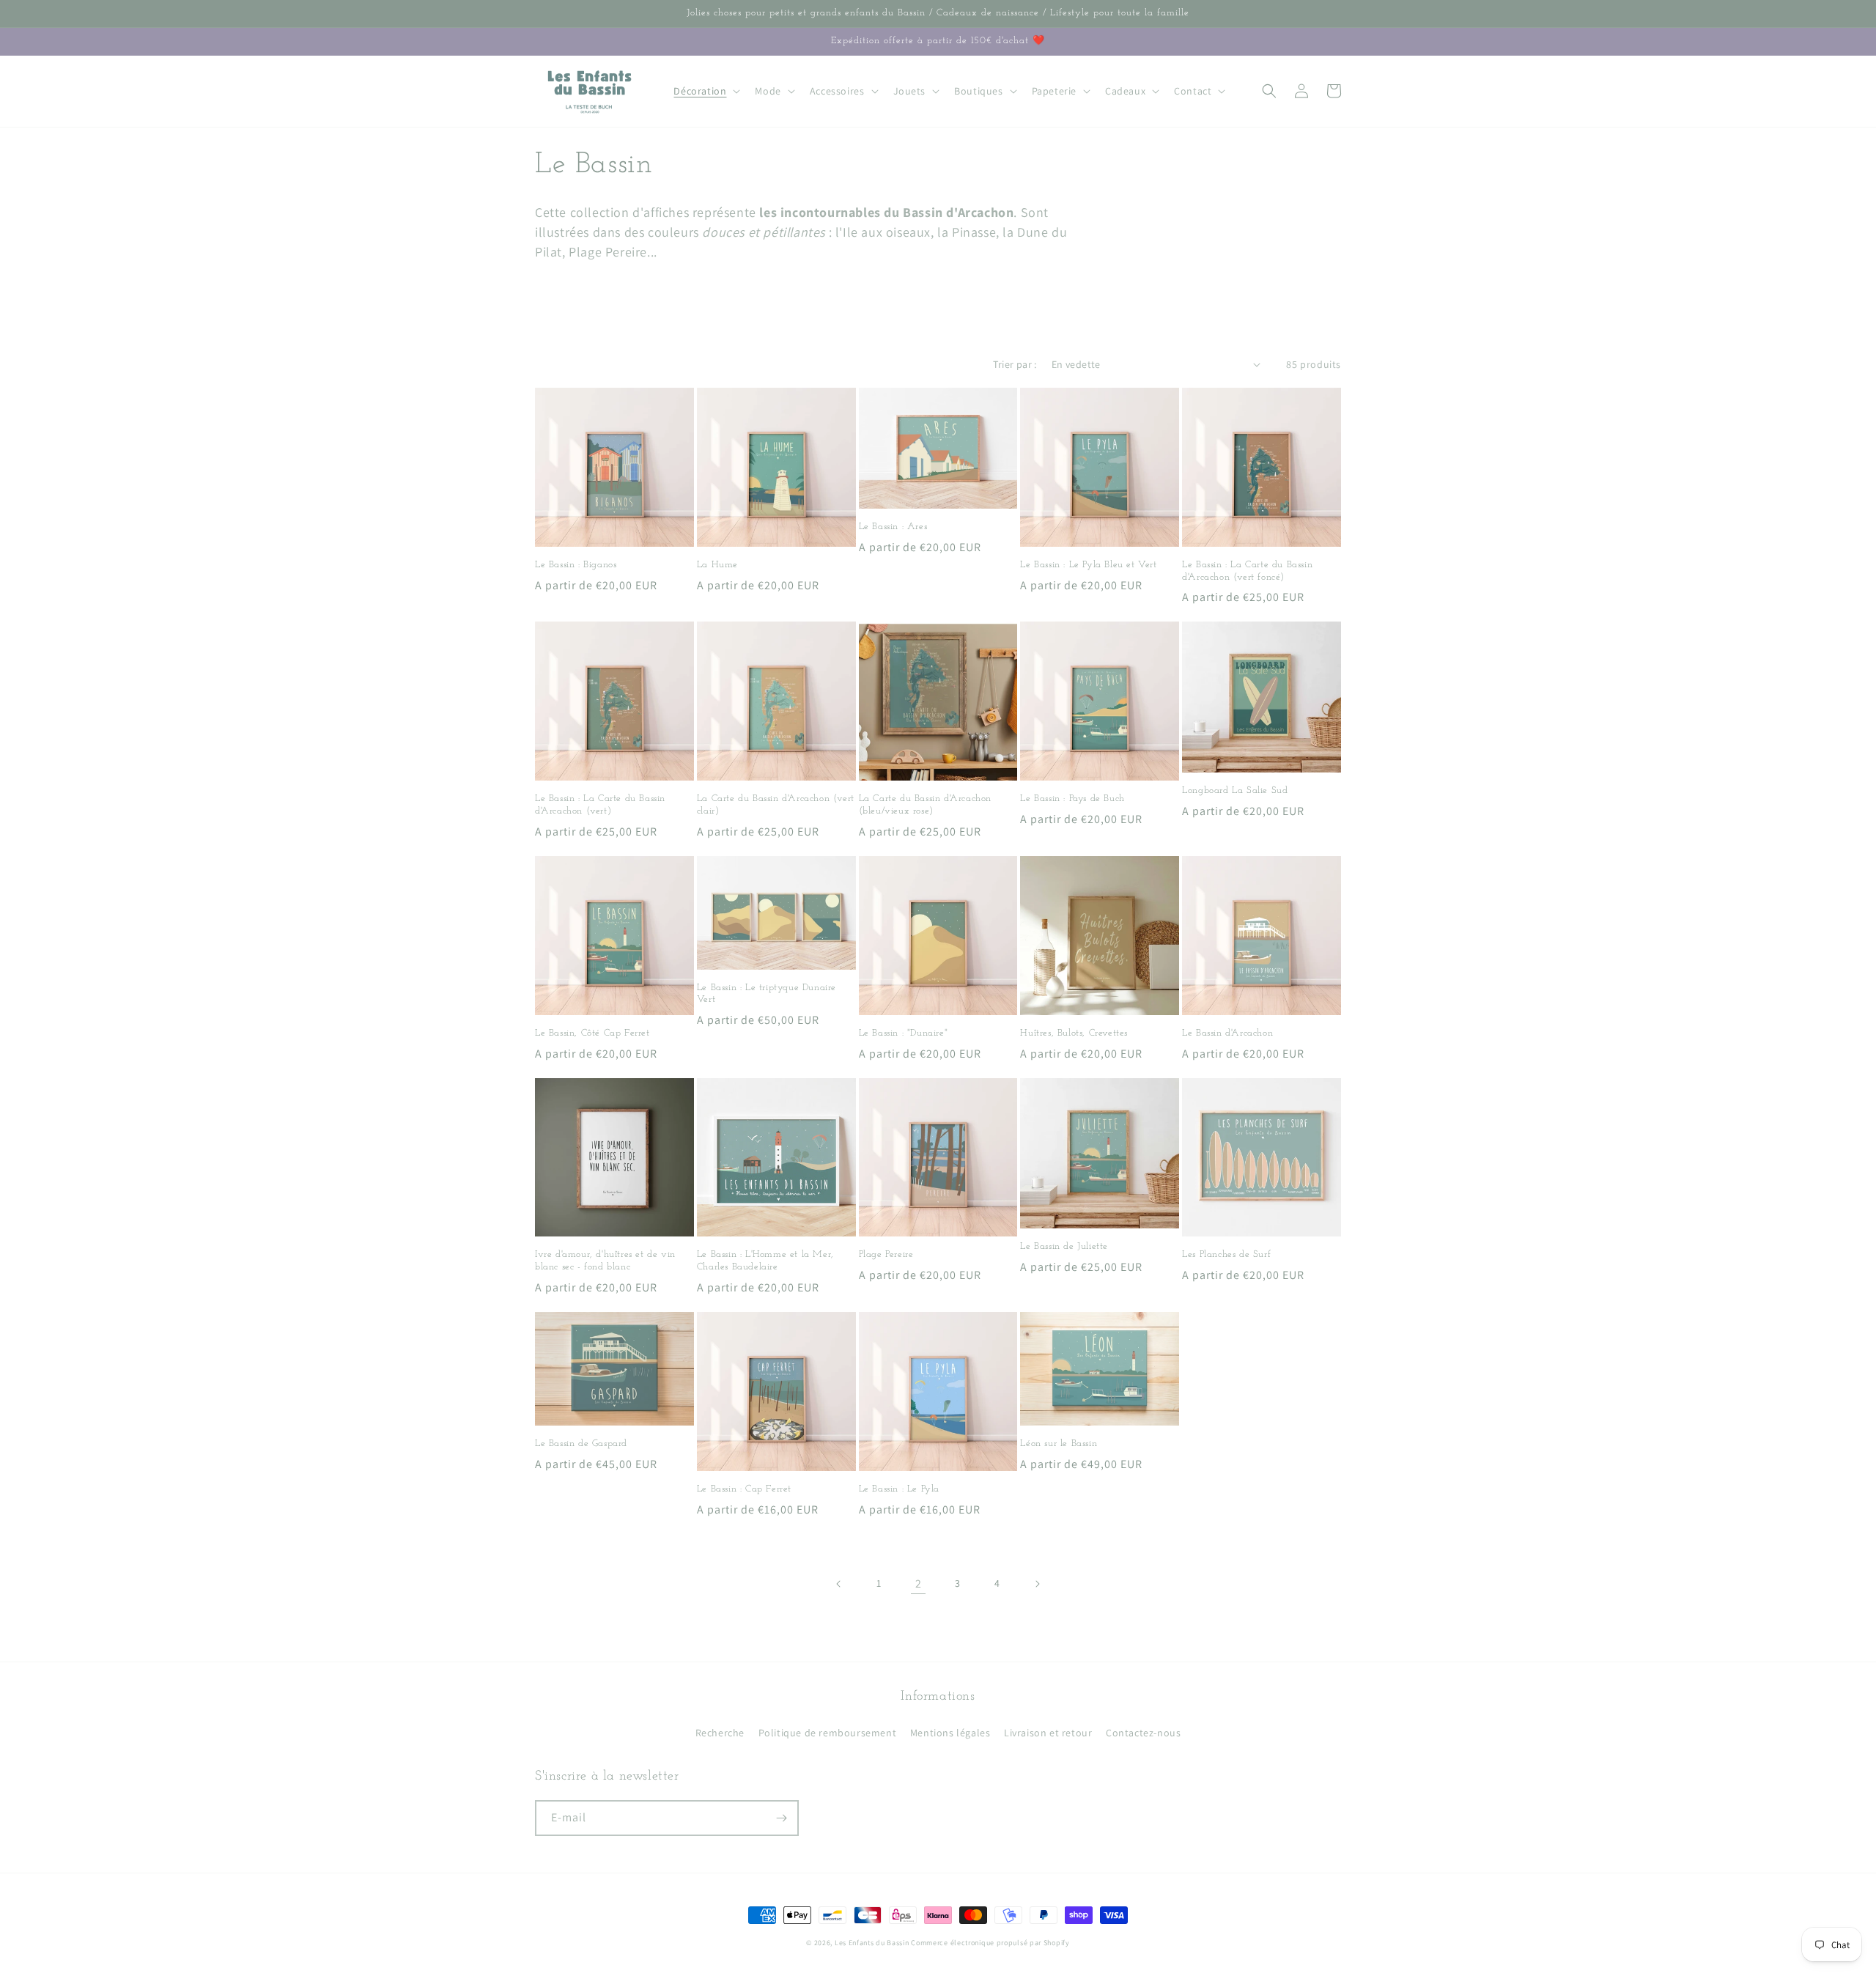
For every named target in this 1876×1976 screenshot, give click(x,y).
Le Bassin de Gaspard (581, 1444)
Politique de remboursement (828, 1733)
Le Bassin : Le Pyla (899, 1489)
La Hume (717, 565)
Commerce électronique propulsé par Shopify (990, 1943)
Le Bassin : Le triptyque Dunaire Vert (767, 994)
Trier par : (1015, 364)
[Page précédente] (839, 1584)
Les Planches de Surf (1226, 1254)
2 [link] (919, 1584)
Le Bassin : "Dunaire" (904, 1033)
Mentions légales (950, 1733)
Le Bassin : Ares (893, 527)
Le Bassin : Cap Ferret (744, 1489)
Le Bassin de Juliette (1064, 1246)
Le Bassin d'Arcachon (1227, 1033)
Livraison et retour (1048, 1733)
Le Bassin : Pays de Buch (1072, 799)
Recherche (720, 1733)
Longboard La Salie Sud (1235, 790)
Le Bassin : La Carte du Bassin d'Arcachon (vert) (600, 805)
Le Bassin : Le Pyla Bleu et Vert (1088, 565)
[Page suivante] (1037, 1584)
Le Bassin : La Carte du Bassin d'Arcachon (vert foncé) (1247, 571)
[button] (705, 91)
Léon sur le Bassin (1059, 1444)
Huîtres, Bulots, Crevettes (1074, 1033)
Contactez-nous (1143, 1733)
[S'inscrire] (781, 1818)
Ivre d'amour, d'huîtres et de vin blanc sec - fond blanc (605, 1261)
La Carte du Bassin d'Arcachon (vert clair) (776, 805)
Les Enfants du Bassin (872, 1943)
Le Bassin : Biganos (576, 565)
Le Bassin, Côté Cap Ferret (592, 1033)
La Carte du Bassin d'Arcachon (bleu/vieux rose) (925, 805)
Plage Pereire (886, 1254)
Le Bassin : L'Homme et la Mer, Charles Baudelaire (765, 1261)
